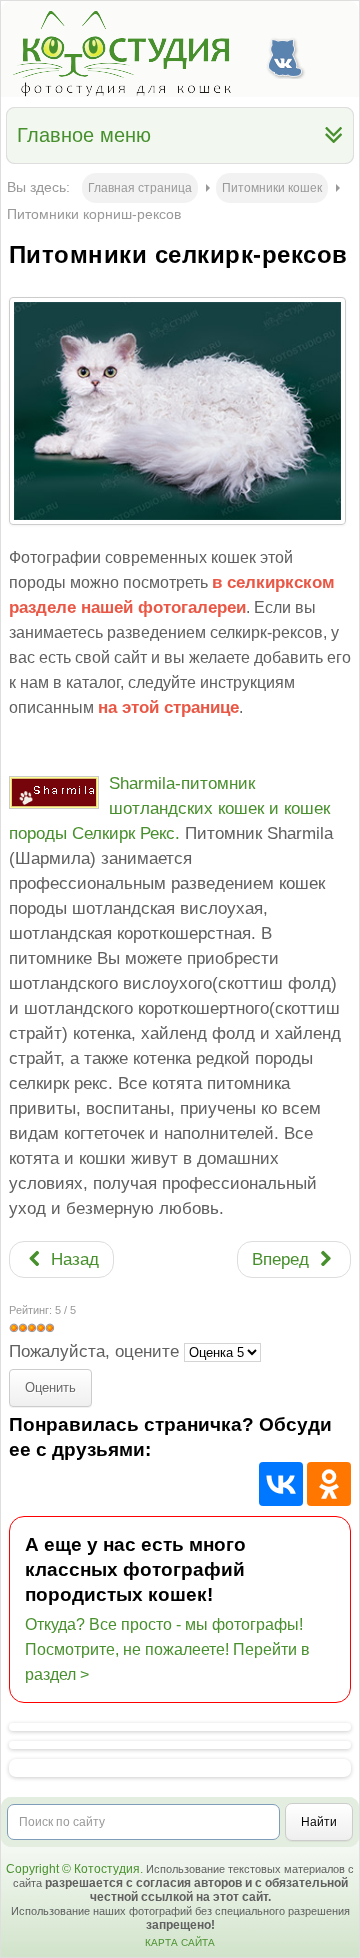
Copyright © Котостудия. (74, 1869)
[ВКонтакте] (281, 1484)
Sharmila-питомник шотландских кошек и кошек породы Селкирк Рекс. (169, 808)
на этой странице (168, 707)
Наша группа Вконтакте (285, 54)
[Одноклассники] (329, 1484)
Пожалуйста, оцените (94, 1351)
